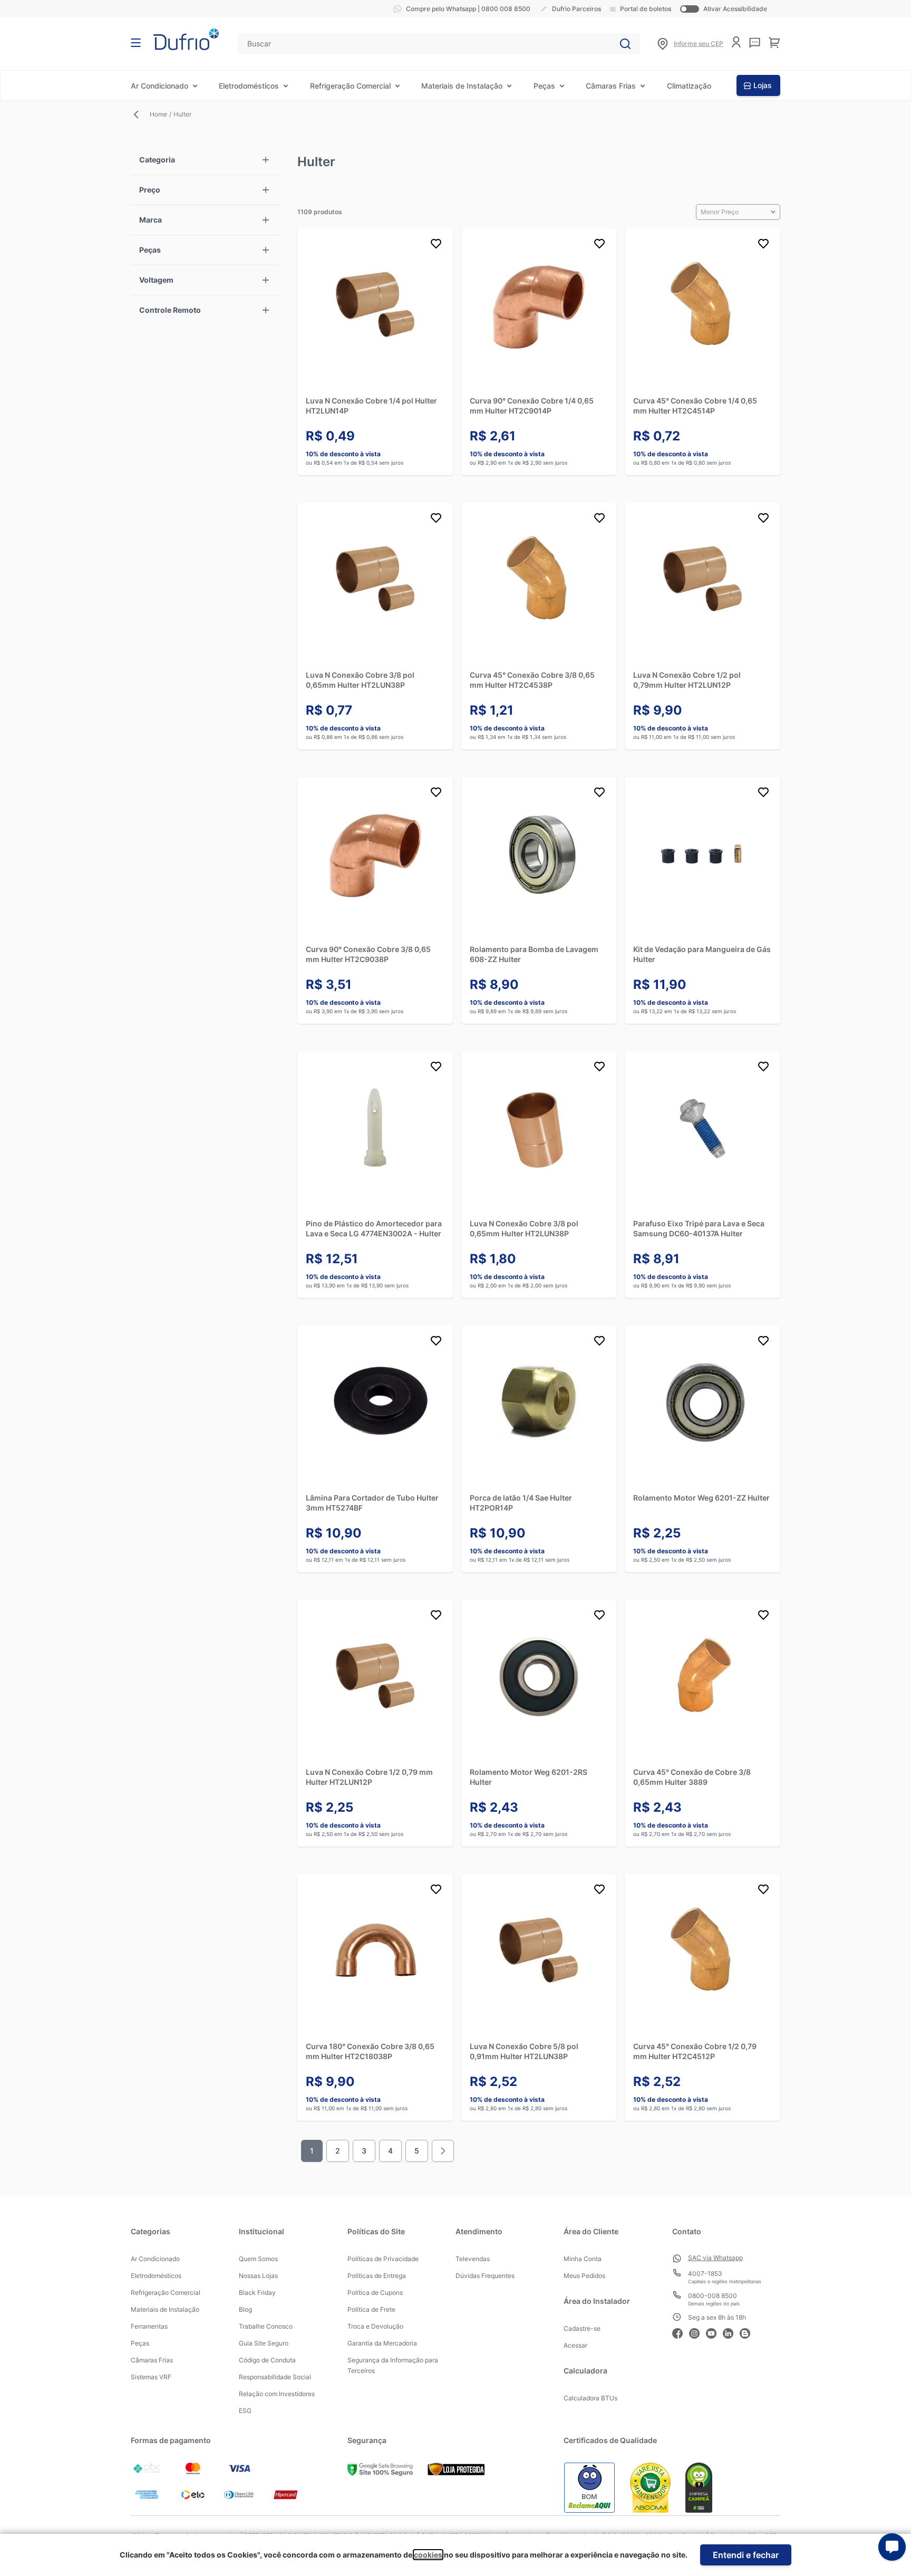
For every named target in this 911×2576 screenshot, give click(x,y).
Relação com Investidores (277, 2394)
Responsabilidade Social (275, 2377)
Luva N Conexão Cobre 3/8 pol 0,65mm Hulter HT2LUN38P (360, 680)
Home (158, 114)
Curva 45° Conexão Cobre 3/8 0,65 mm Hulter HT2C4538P (532, 680)
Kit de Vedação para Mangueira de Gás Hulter (702, 954)
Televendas (473, 2259)
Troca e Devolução (375, 2326)
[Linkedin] (731, 2332)
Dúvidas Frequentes (485, 2276)
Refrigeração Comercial (350, 86)
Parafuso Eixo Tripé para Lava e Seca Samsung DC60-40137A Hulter (699, 1228)
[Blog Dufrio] (748, 2332)
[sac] (755, 43)
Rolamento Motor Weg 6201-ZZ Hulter (701, 1498)
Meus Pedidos (584, 2276)
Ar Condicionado (159, 86)
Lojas (763, 85)
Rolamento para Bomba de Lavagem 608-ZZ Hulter (534, 954)
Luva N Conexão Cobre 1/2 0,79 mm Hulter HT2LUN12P (369, 1777)
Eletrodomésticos (249, 86)
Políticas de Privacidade (383, 2259)
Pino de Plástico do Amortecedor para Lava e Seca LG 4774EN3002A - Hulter (374, 1228)
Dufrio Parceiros (576, 9)
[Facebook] (681, 2332)
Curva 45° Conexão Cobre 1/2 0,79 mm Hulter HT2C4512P (695, 2051)
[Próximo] (443, 2151)
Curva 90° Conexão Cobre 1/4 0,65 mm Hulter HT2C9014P (532, 406)
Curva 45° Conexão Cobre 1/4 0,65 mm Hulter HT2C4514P (695, 406)
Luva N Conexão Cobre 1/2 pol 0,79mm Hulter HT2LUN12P (687, 680)
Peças (544, 86)
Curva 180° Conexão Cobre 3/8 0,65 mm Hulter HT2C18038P (370, 2051)
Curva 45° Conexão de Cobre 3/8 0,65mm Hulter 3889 (692, 1777)
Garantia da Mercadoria (382, 2343)
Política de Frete (371, 2309)
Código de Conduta (267, 2360)
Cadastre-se (582, 2328)
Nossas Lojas (258, 2276)
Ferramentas (149, 2326)
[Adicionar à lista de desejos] (436, 245)
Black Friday (257, 2293)
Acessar (575, 2345)
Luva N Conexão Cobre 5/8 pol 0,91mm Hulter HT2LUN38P (524, 2051)
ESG (245, 2411)
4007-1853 (705, 2274)
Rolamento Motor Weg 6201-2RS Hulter (529, 1777)
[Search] (625, 44)
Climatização (689, 86)
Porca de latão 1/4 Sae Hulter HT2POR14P (521, 1503)
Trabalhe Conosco (266, 2326)
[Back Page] (140, 114)
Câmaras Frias (611, 86)
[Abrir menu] (136, 43)
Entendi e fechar (746, 2555)
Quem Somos (258, 2259)
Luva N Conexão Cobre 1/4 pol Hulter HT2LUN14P (371, 406)
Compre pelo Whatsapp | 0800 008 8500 (468, 9)
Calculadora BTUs (590, 2398)
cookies (428, 2555)
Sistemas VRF (151, 2377)
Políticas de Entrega (377, 2276)
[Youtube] (714, 2332)
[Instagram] (697, 2332)
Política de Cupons (375, 2293)
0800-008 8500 (713, 2296)
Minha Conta (583, 2259)
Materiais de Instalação (462, 86)
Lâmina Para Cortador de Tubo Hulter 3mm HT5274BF (372, 1503)
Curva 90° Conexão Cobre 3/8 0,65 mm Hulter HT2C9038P (368, 954)
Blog (245, 2309)
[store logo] (186, 39)
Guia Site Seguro (264, 2343)
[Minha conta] (736, 42)
